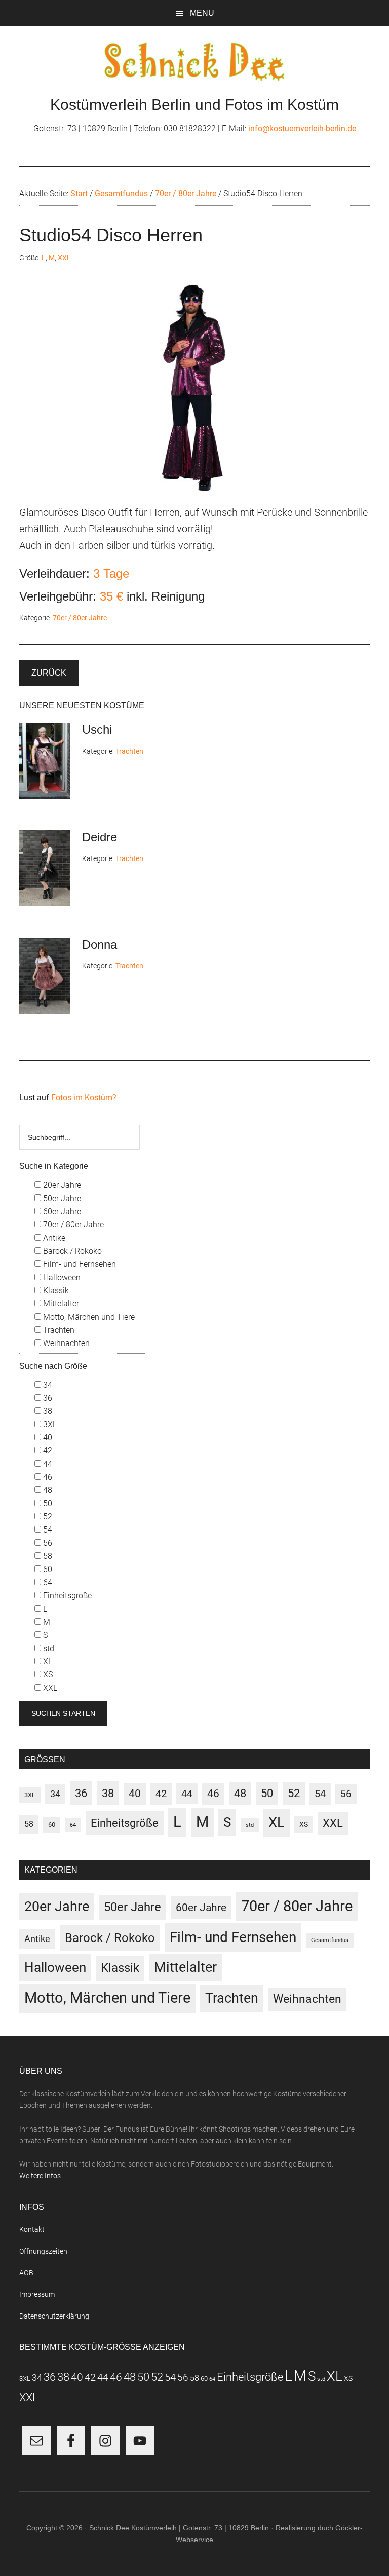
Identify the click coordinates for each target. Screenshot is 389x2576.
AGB (26, 2273)
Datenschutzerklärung (54, 2316)
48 (47, 1490)
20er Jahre (61, 1185)
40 (47, 1438)
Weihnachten (65, 1343)
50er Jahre (61, 1198)
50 (47, 1503)
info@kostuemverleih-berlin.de (302, 128)
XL (47, 1662)
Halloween (61, 1277)
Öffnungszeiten (43, 2251)
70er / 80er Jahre (80, 618)
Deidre (100, 837)
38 (47, 1411)
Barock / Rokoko (71, 1251)
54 (47, 1530)
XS (47, 1675)
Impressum (37, 2294)
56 (47, 1543)
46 (47, 1477)
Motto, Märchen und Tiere (88, 1317)
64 (47, 1582)
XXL (64, 258)
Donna (100, 944)
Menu (202, 13)
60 (47, 1569)
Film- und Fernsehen (79, 1264)
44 (47, 1464)
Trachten (129, 751)
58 (47, 1556)
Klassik (55, 1291)
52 (47, 1517)
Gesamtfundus (330, 1940)
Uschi (97, 730)
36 (47, 1398)
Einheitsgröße (66, 1596)
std (48, 1648)
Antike (53, 1238)
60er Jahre (61, 1211)
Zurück (49, 673)
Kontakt (32, 2229)
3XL (49, 1424)
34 (47, 1385)
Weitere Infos (40, 2176)
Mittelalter (60, 1304)
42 (47, 1451)
